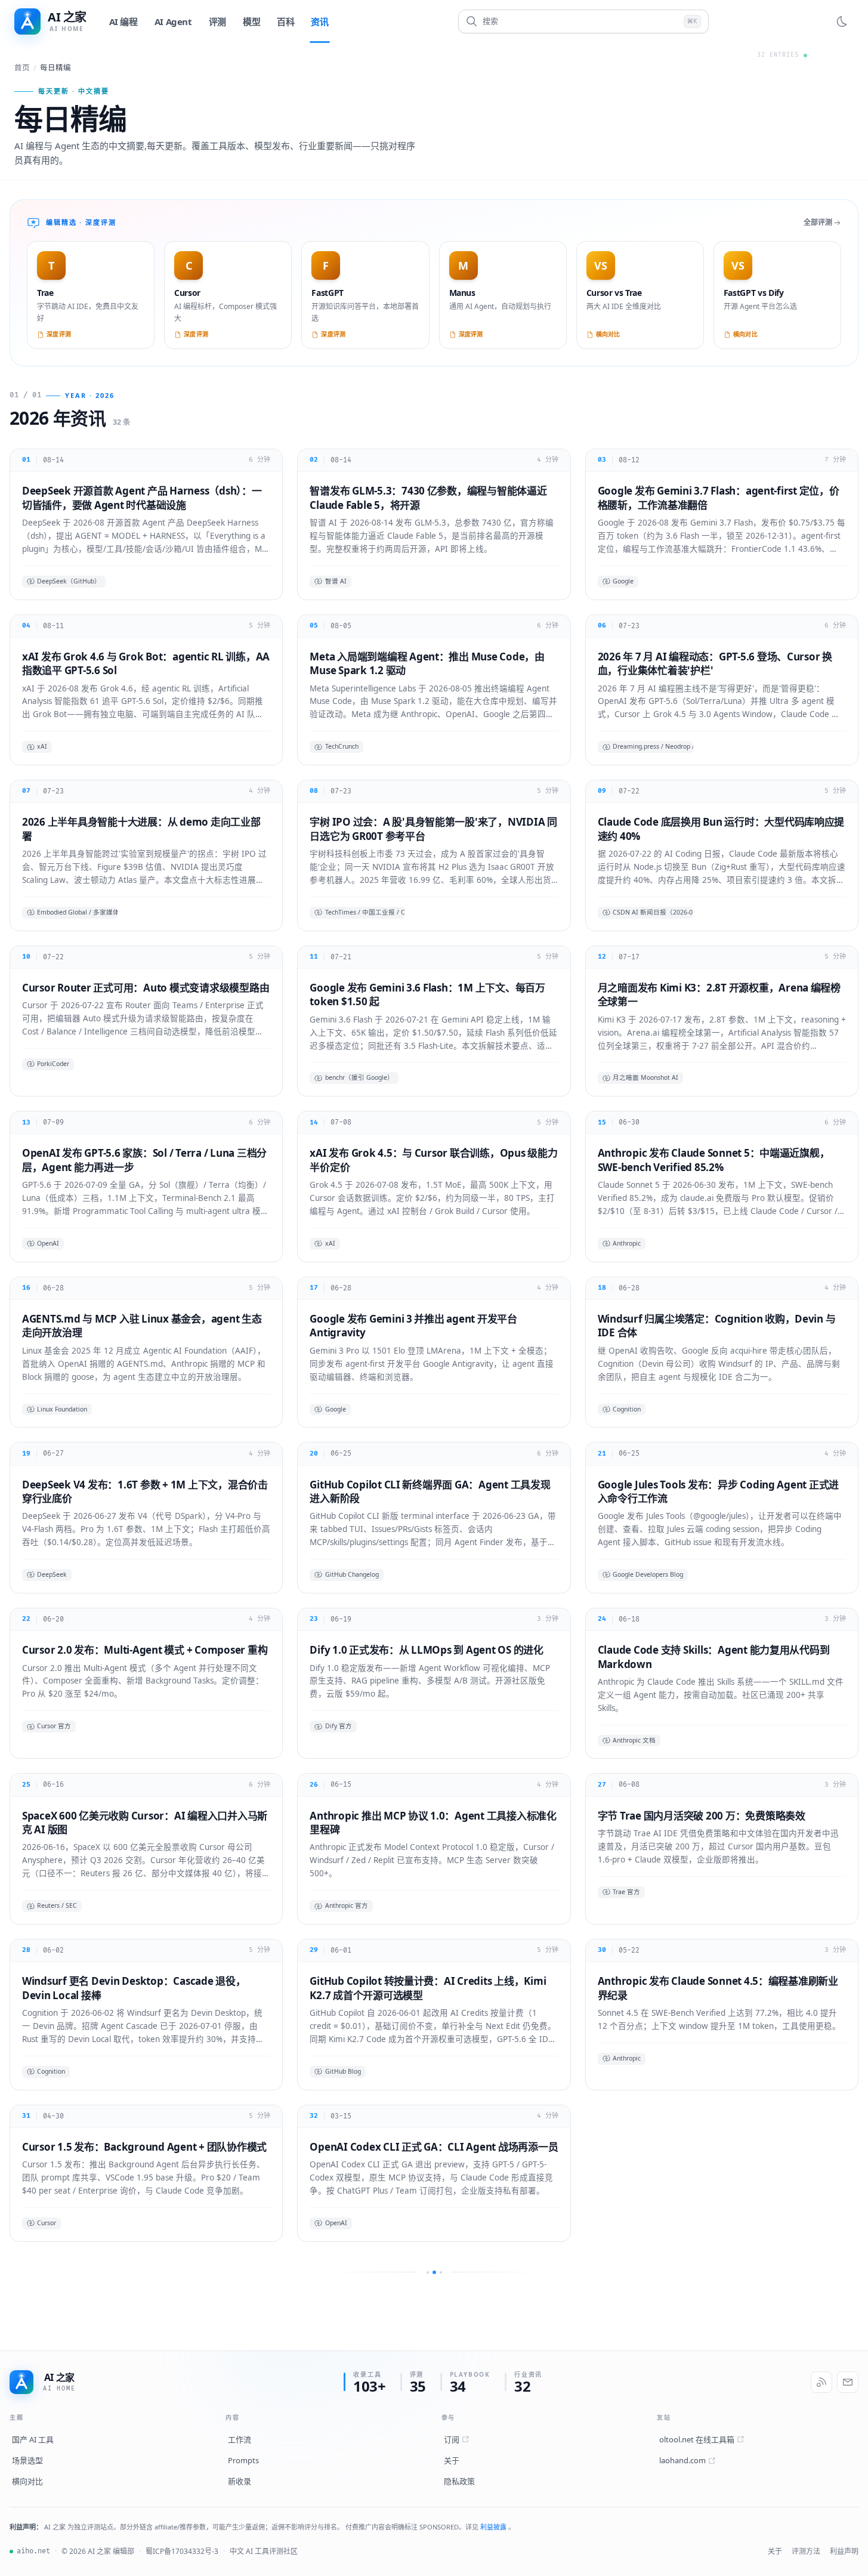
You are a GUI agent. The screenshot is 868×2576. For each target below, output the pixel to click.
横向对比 (27, 2481)
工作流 (240, 2439)
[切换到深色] (842, 21)
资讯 (319, 21)
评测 (217, 21)
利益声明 (844, 2551)
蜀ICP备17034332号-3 (182, 2551)
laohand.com (682, 2460)
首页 (22, 68)
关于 (452, 2460)
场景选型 (27, 2460)
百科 (285, 21)
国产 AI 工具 (33, 2439)
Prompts (243, 2460)
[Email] (848, 2382)
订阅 (452, 2439)
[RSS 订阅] (821, 2382)
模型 (251, 21)
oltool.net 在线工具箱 (697, 2439)
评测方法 (806, 2551)
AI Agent (173, 21)
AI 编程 (123, 21)
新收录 (240, 2481)
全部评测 (818, 222)
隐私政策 (459, 2481)
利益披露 (494, 2527)
